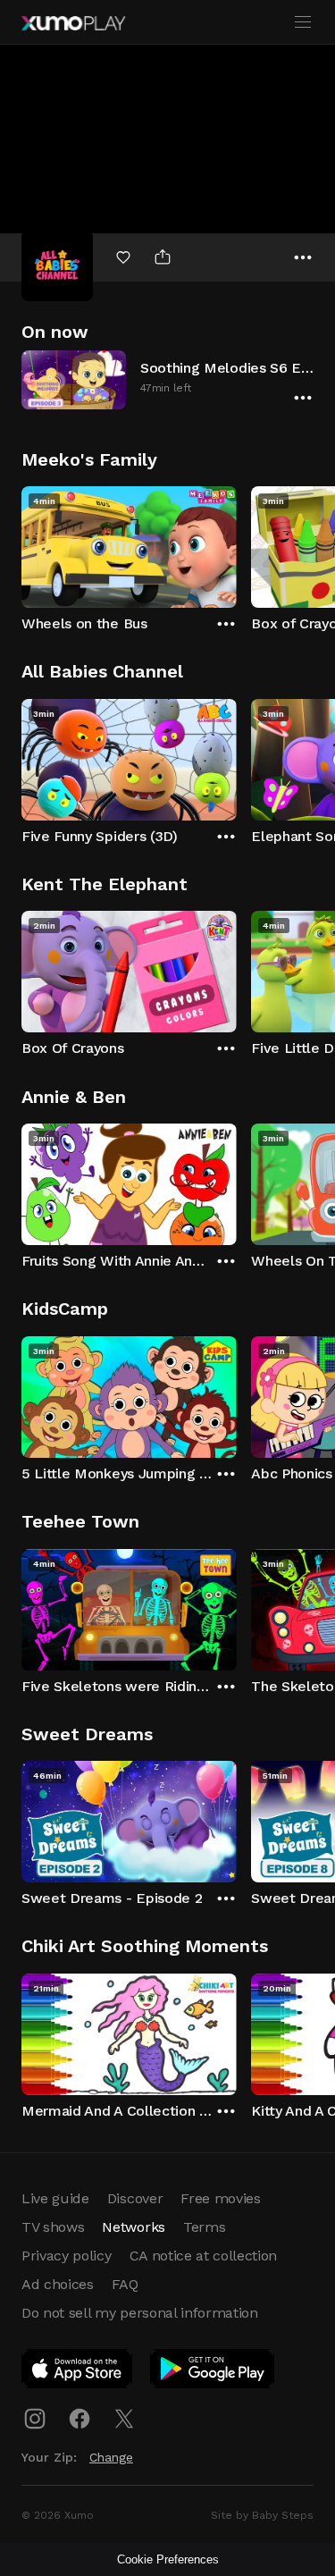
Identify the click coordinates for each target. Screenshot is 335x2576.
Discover (135, 2198)
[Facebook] (80, 2419)
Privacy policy (67, 2256)
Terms (204, 2227)
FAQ (125, 2284)
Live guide (55, 2198)
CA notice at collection (204, 2256)
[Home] (73, 23)
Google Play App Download (213, 2372)
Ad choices (58, 2284)
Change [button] (111, 2457)
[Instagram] (35, 2419)
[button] (167, 379)
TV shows (53, 2227)
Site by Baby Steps (262, 2515)
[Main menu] (303, 22)
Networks (133, 2227)
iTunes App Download (78, 2372)
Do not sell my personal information (140, 2313)
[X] (124, 2419)
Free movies (220, 2198)
